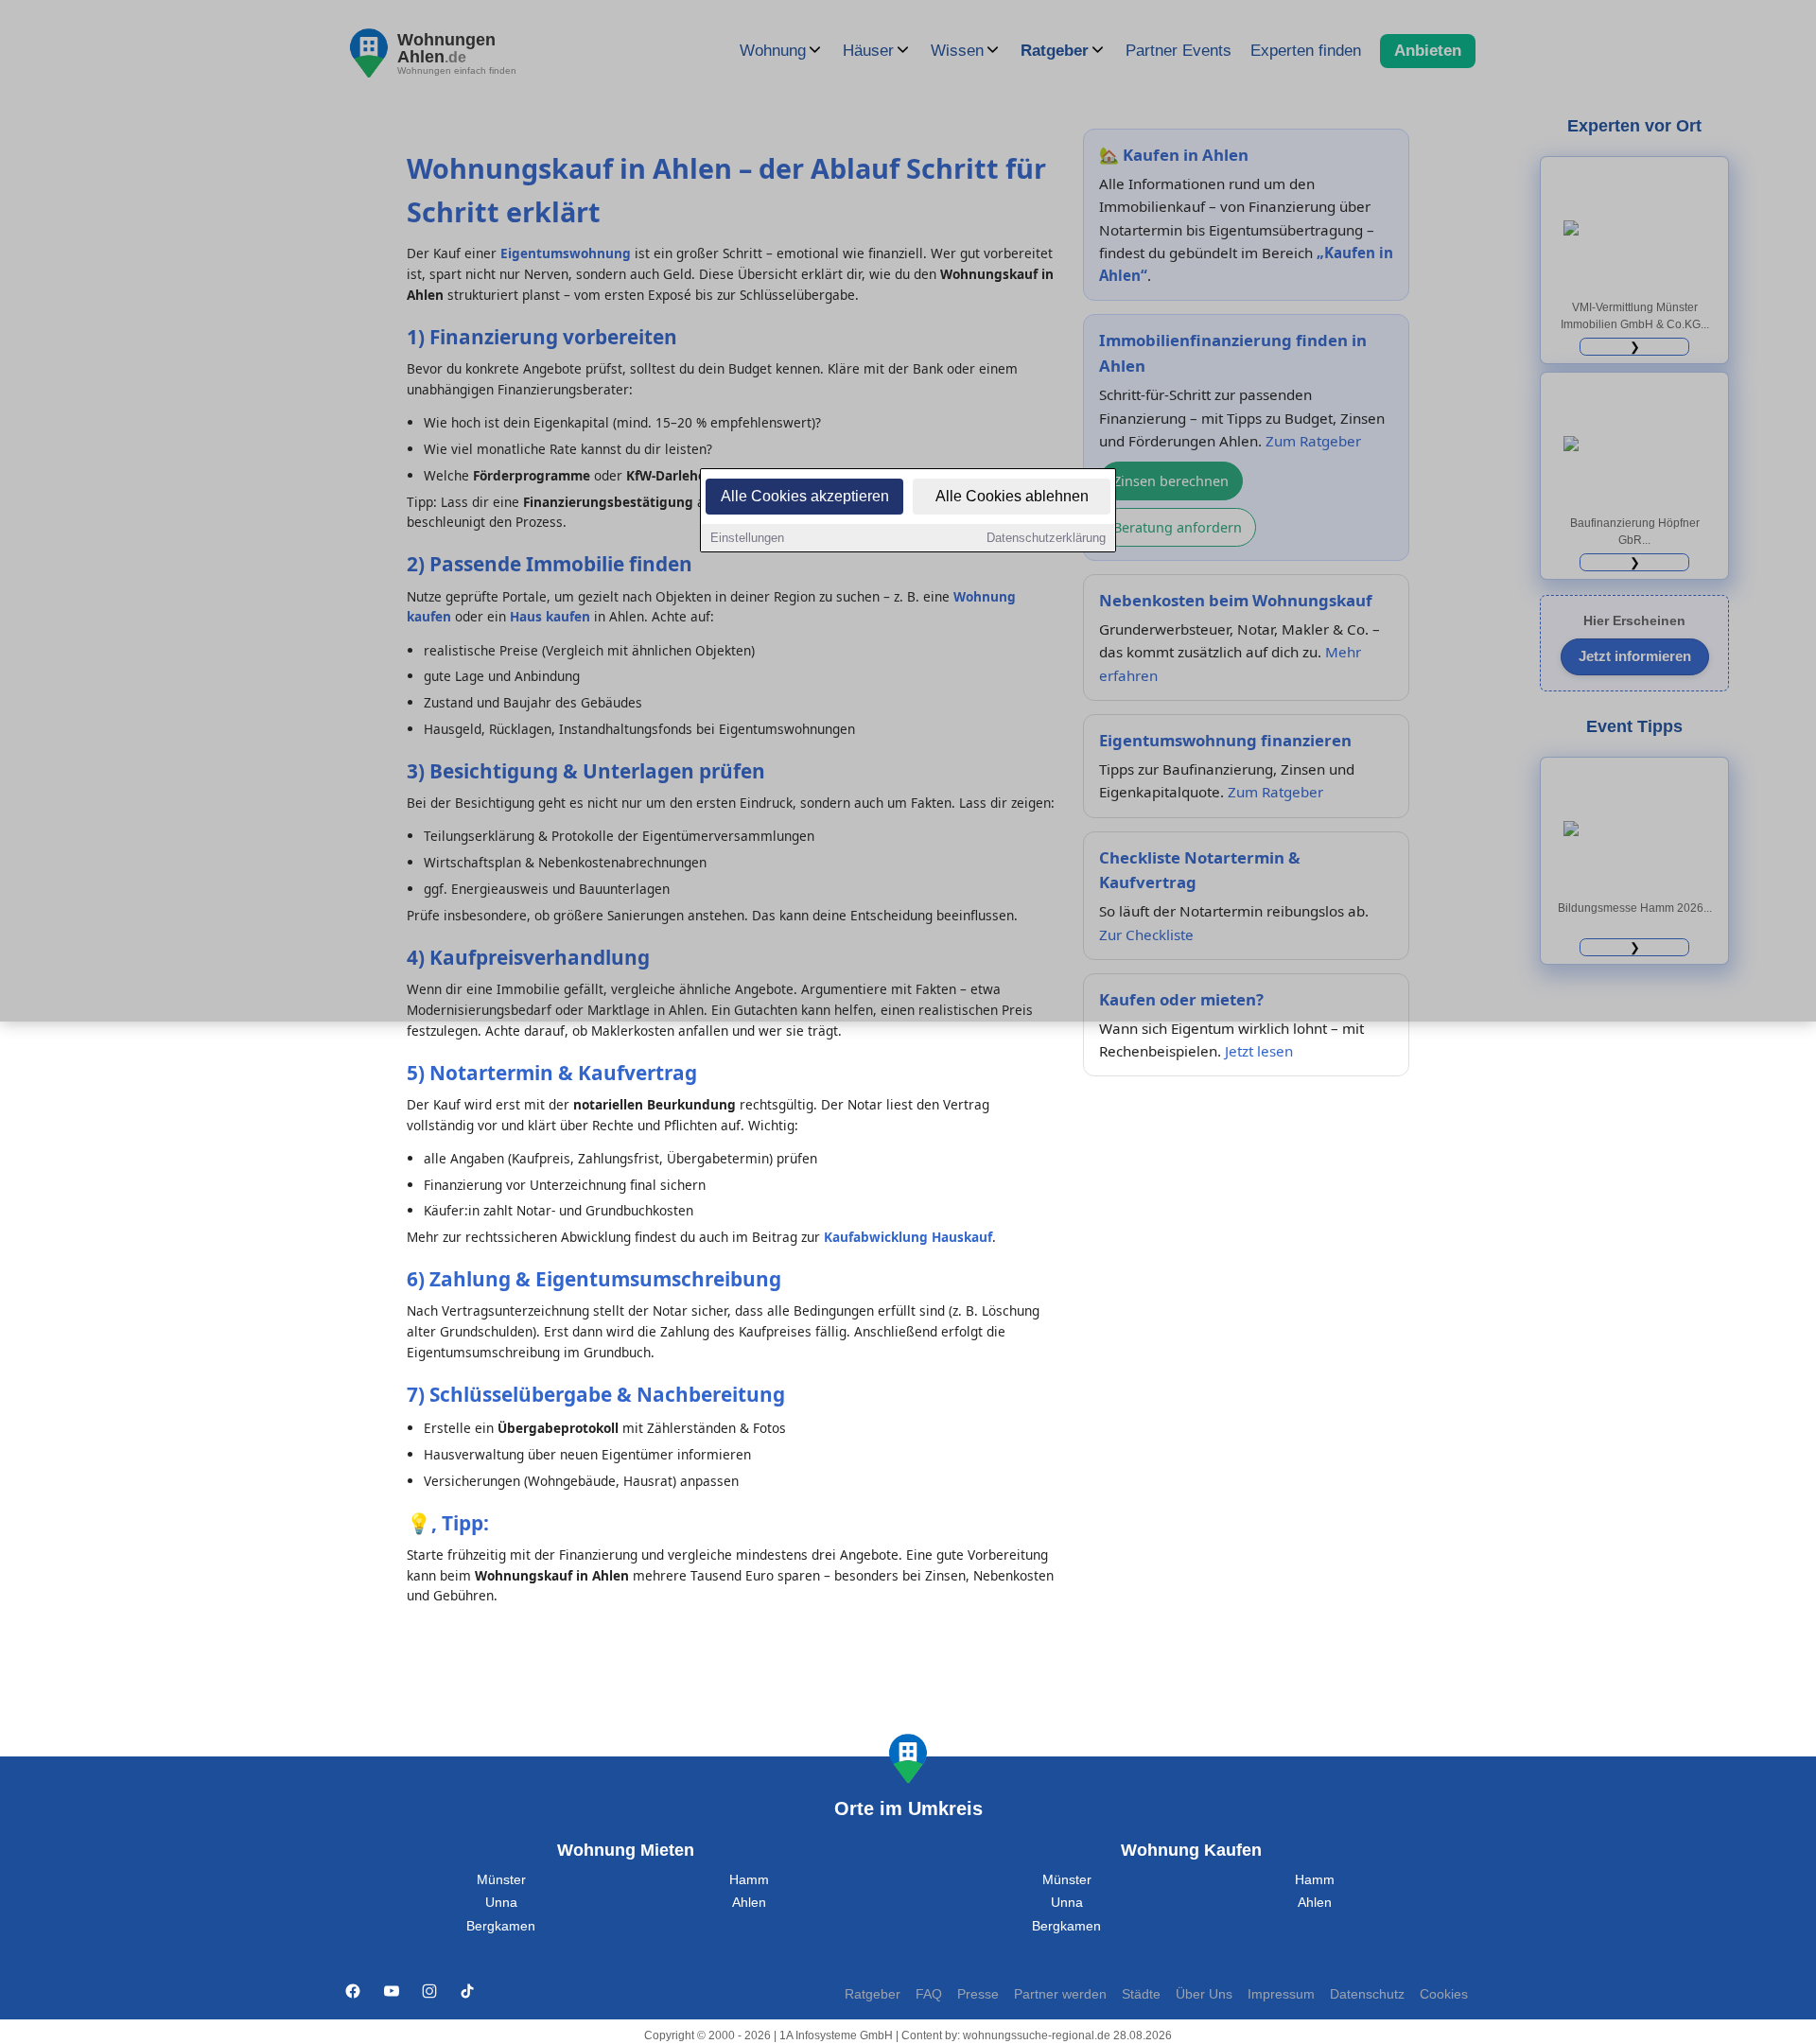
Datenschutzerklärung (1046, 538)
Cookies (1444, 1994)
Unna (501, 1903)
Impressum (1281, 1994)
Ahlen (749, 1903)
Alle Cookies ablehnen (1012, 496)
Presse (978, 1994)
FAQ (929, 1994)
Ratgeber (873, 1994)
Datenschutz (1367, 1994)
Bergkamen (501, 1926)
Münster (501, 1880)
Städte (1141, 1994)
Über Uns (1204, 1994)
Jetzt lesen (1259, 1051)
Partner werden (1060, 1994)
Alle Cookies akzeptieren (805, 496)
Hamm (749, 1880)
